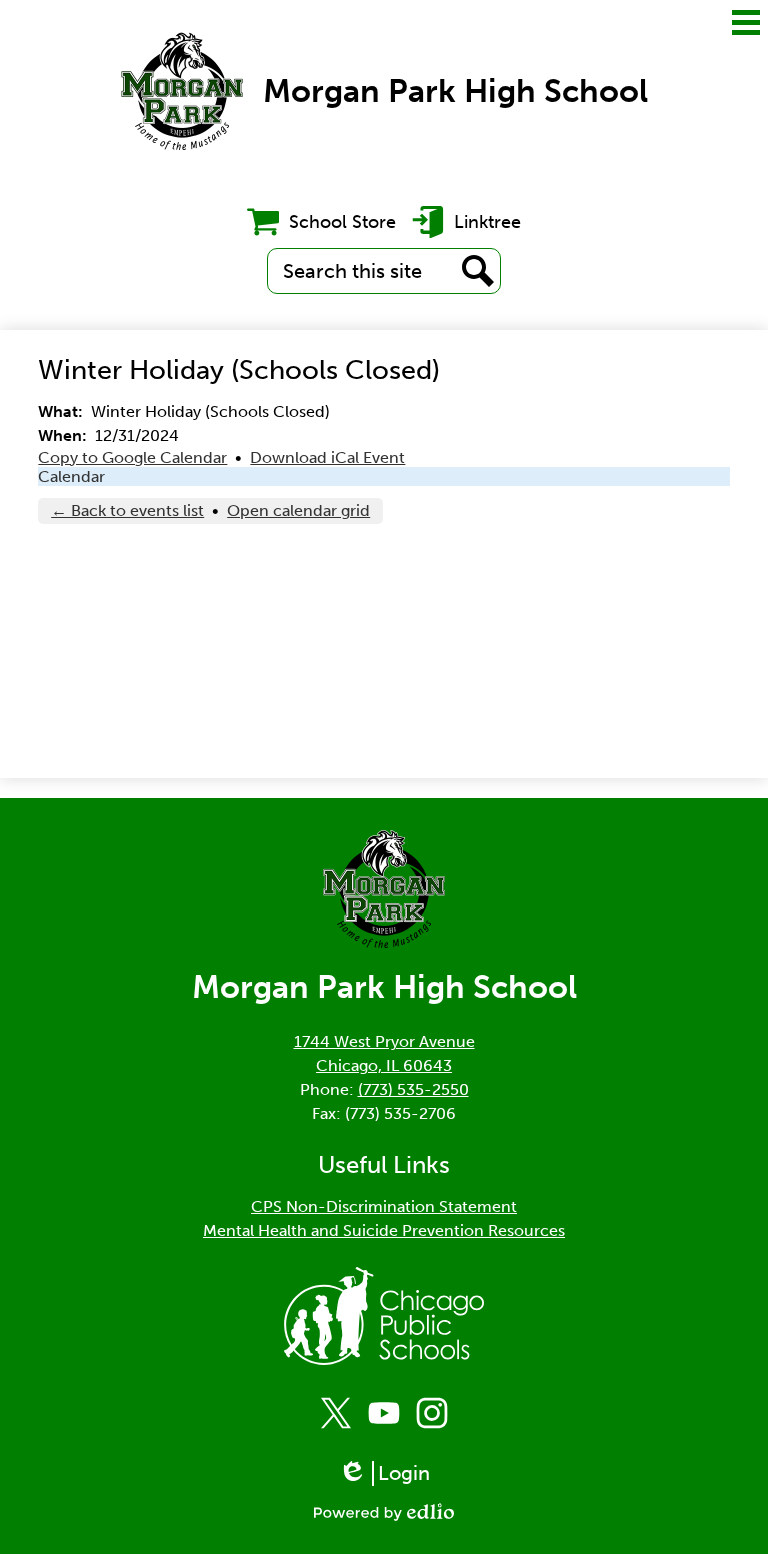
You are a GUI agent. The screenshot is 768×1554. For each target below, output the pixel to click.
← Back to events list (127, 510)
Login (391, 1473)
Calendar (71, 476)
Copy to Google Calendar (132, 457)
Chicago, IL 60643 (384, 1065)
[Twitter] (336, 1413)
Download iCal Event (327, 457)
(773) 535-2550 (413, 1089)
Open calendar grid (298, 510)
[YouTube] (384, 1413)
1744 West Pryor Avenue (384, 1041)
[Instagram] (432, 1413)
